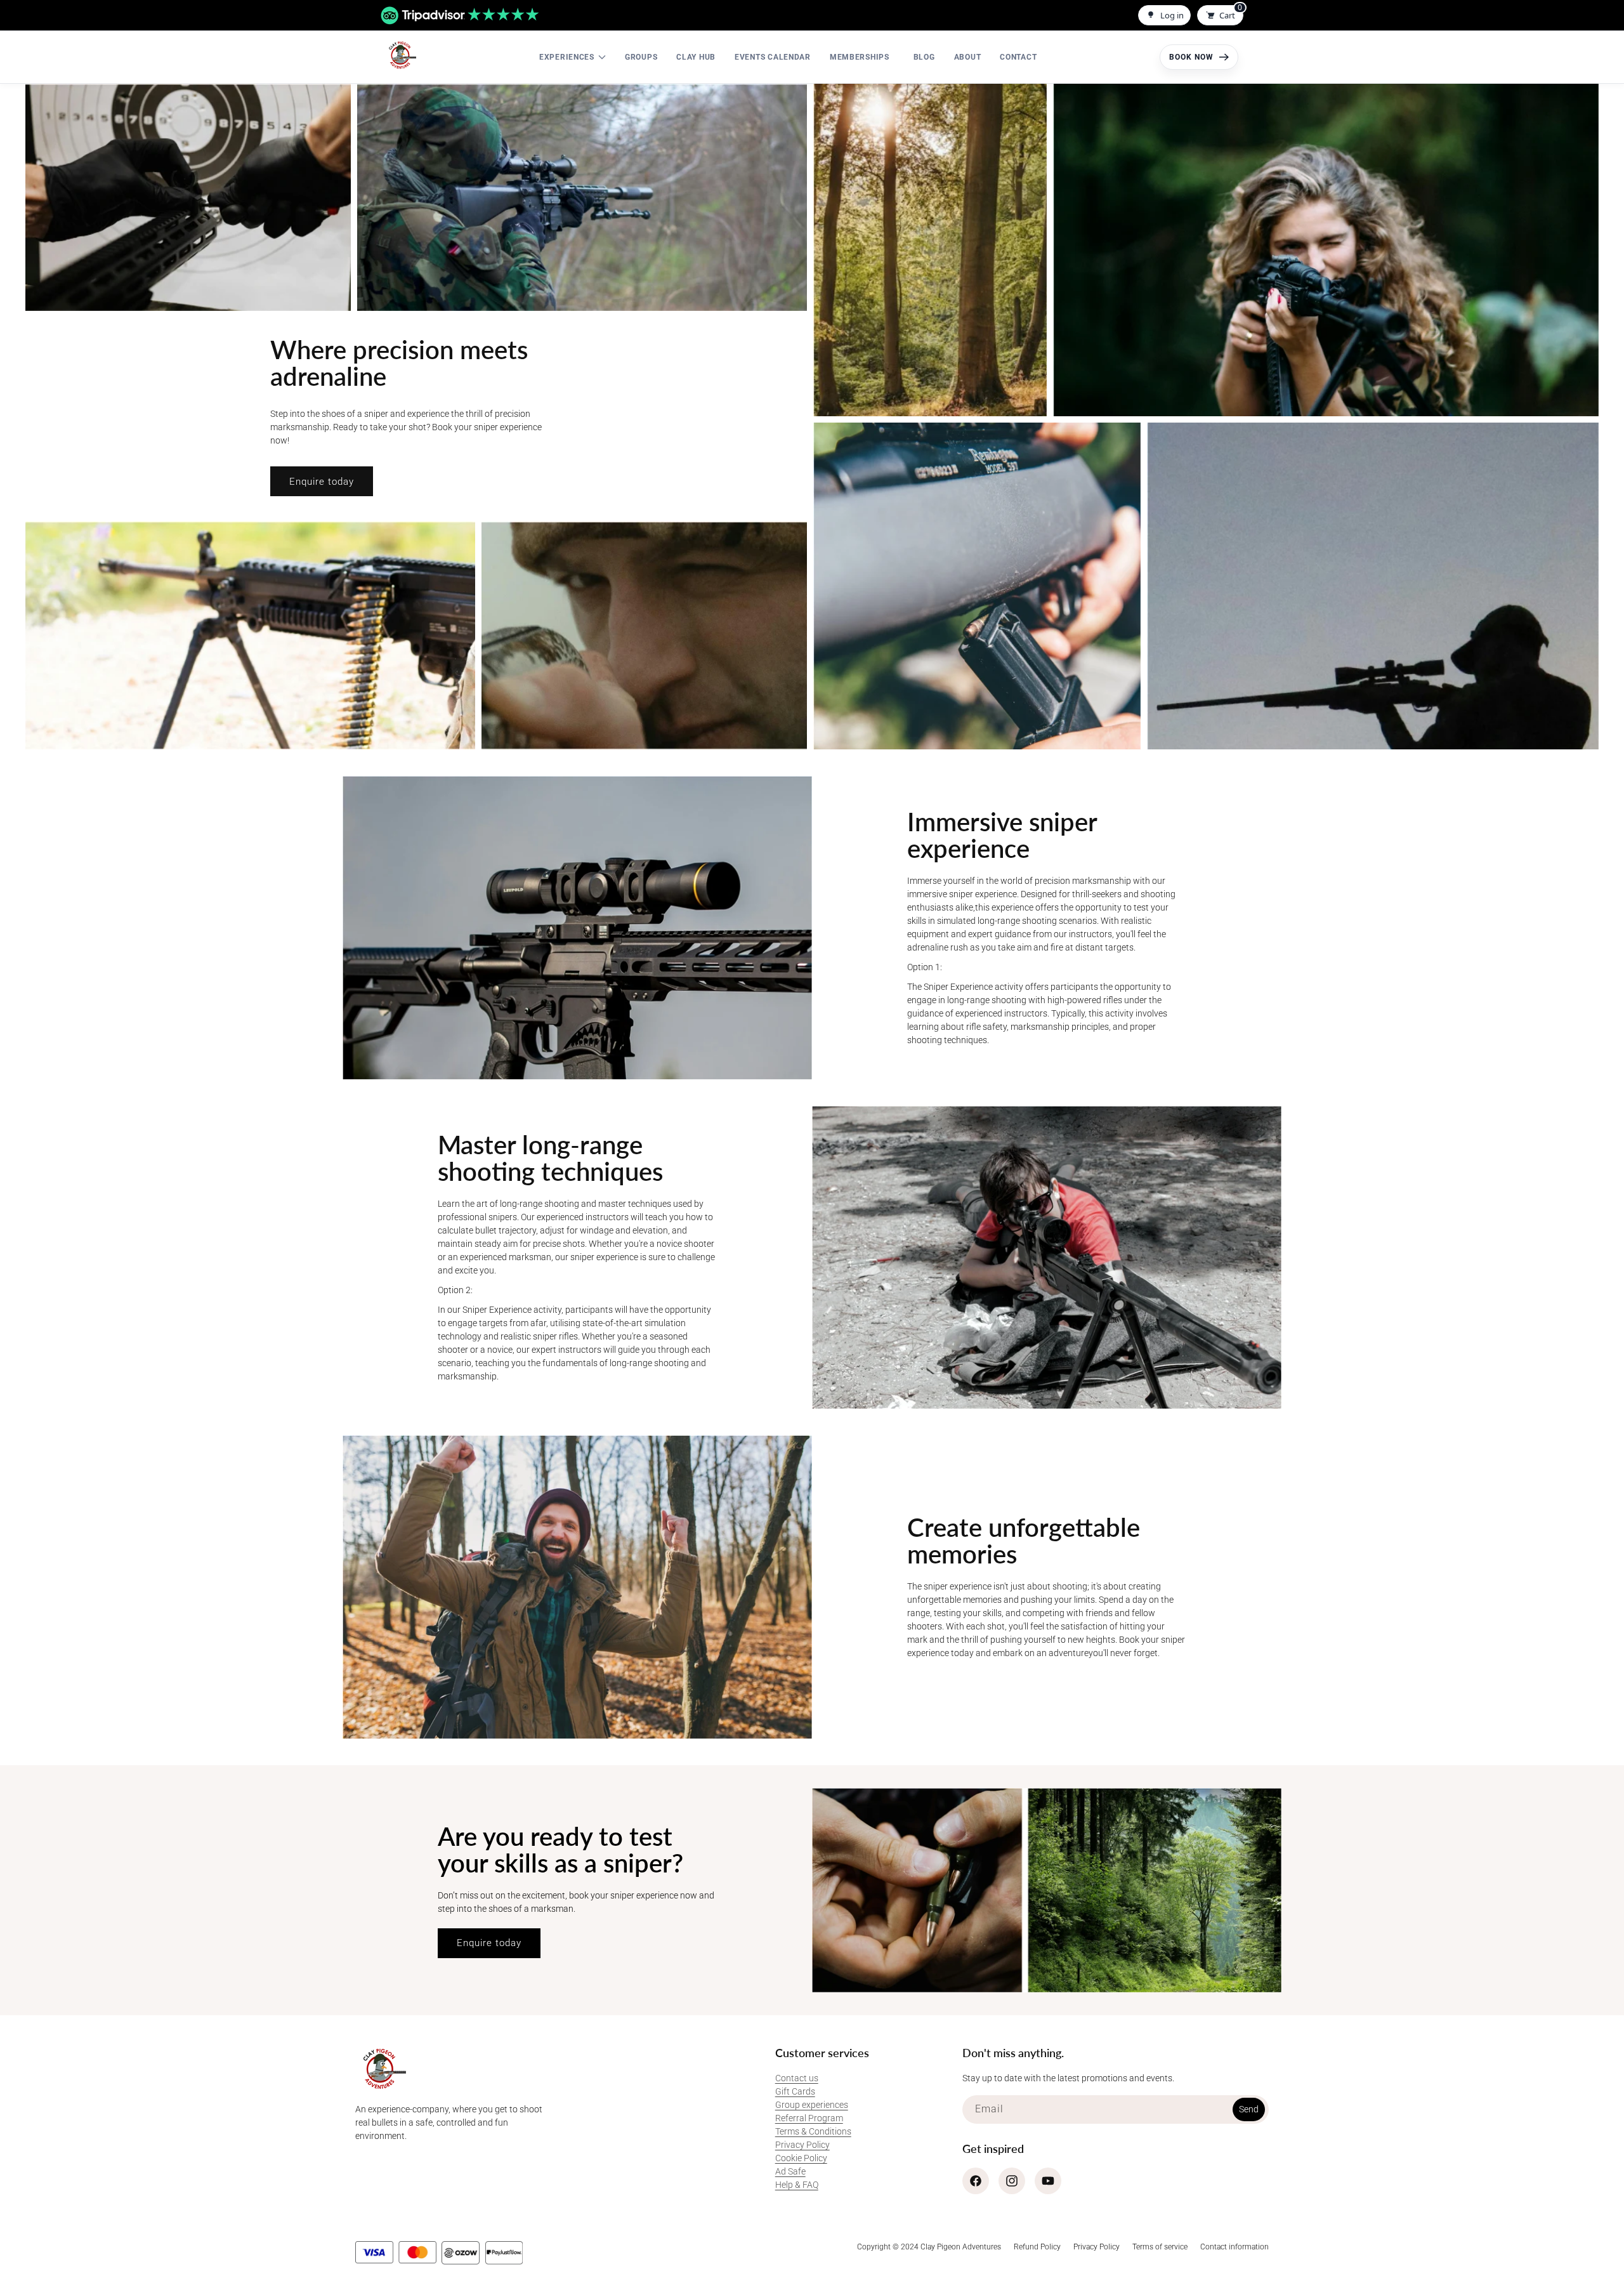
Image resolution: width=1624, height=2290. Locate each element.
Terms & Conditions (813, 2131)
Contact (1018, 57)
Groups (641, 57)
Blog (924, 57)
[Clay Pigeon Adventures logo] (401, 55)
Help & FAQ (797, 2185)
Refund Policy (1037, 2247)
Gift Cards (795, 2091)
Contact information (1234, 2247)
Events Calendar (773, 57)
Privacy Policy (802, 2145)
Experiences (567, 57)
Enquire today (322, 482)
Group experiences (812, 2105)
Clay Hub (696, 57)
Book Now (1191, 57)
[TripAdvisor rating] (460, 16)
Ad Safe (790, 2171)
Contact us (797, 2078)
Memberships (860, 57)
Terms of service (1160, 2247)
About (968, 57)
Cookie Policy (801, 2158)
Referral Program (809, 2118)
